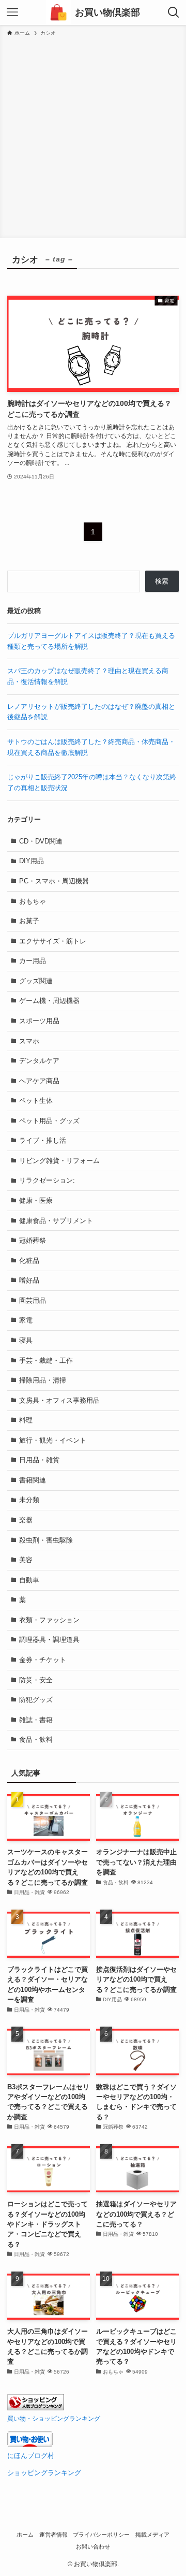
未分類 (29, 1500)
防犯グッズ (36, 1700)
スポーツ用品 (39, 1021)
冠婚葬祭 (33, 1240)
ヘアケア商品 (39, 1081)
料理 (26, 1420)
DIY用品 (32, 861)
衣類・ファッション (49, 1620)
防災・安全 (36, 1680)
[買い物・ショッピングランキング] (36, 2408)
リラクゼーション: (47, 1180)
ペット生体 (36, 1101)
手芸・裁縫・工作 (46, 1360)
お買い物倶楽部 (107, 12)
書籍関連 (33, 1480)
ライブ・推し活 (43, 1140)
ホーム (25, 2535)
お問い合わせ (93, 2546)
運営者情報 (53, 2535)
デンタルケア (39, 1061)
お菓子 (29, 921)
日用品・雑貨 (39, 1460)
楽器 (26, 1520)
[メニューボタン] (12, 12)
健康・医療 (36, 1200)
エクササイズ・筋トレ (53, 941)
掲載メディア (152, 2535)
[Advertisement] (93, 136)
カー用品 (33, 961)
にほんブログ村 (31, 2456)
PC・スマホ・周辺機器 (54, 881)
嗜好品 (29, 1280)
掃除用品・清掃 (43, 1380)
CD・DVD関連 (41, 841)
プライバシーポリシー (101, 2535)
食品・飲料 (36, 1740)
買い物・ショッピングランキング (54, 2418)
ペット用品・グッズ (49, 1121)
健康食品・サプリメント (56, 1221)
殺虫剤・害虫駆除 (46, 1540)
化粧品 (29, 1261)
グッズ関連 (36, 981)
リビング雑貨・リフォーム (59, 1161)
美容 (26, 1560)
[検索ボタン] (174, 12)
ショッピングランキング (44, 2473)
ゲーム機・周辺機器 (49, 1001)
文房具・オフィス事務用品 (59, 1400)
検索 (162, 581)
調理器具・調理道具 (49, 1640)
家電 (26, 1320)
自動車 (29, 1580)
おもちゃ (33, 901)
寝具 (26, 1340)
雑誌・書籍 (36, 1720)
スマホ (29, 1041)
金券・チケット (43, 1660)
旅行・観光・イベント (53, 1440)
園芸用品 (33, 1300)
